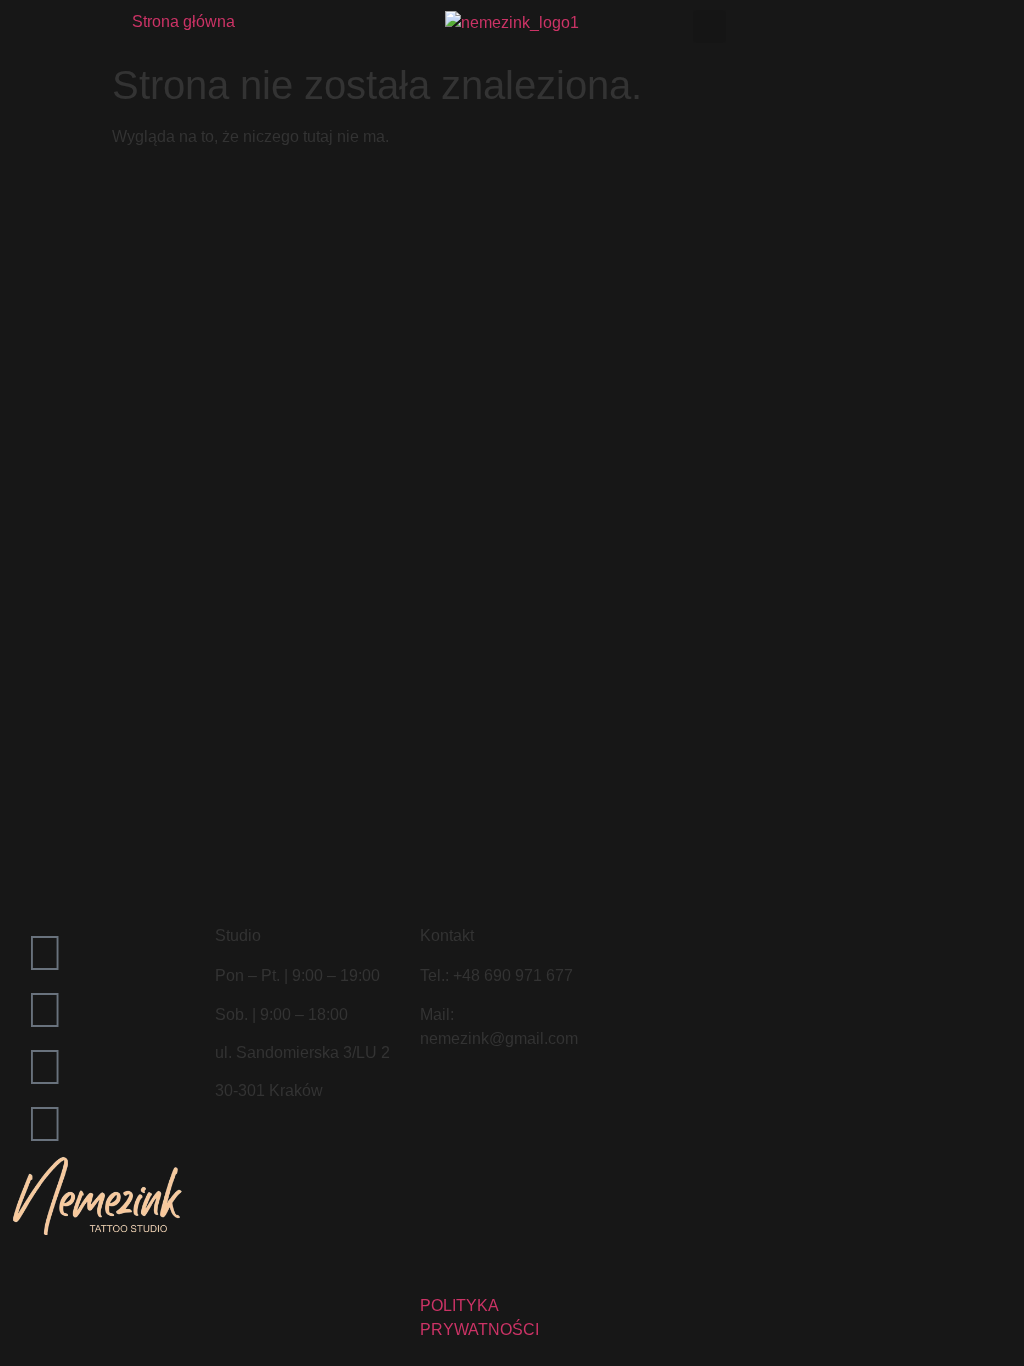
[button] (709, 26)
